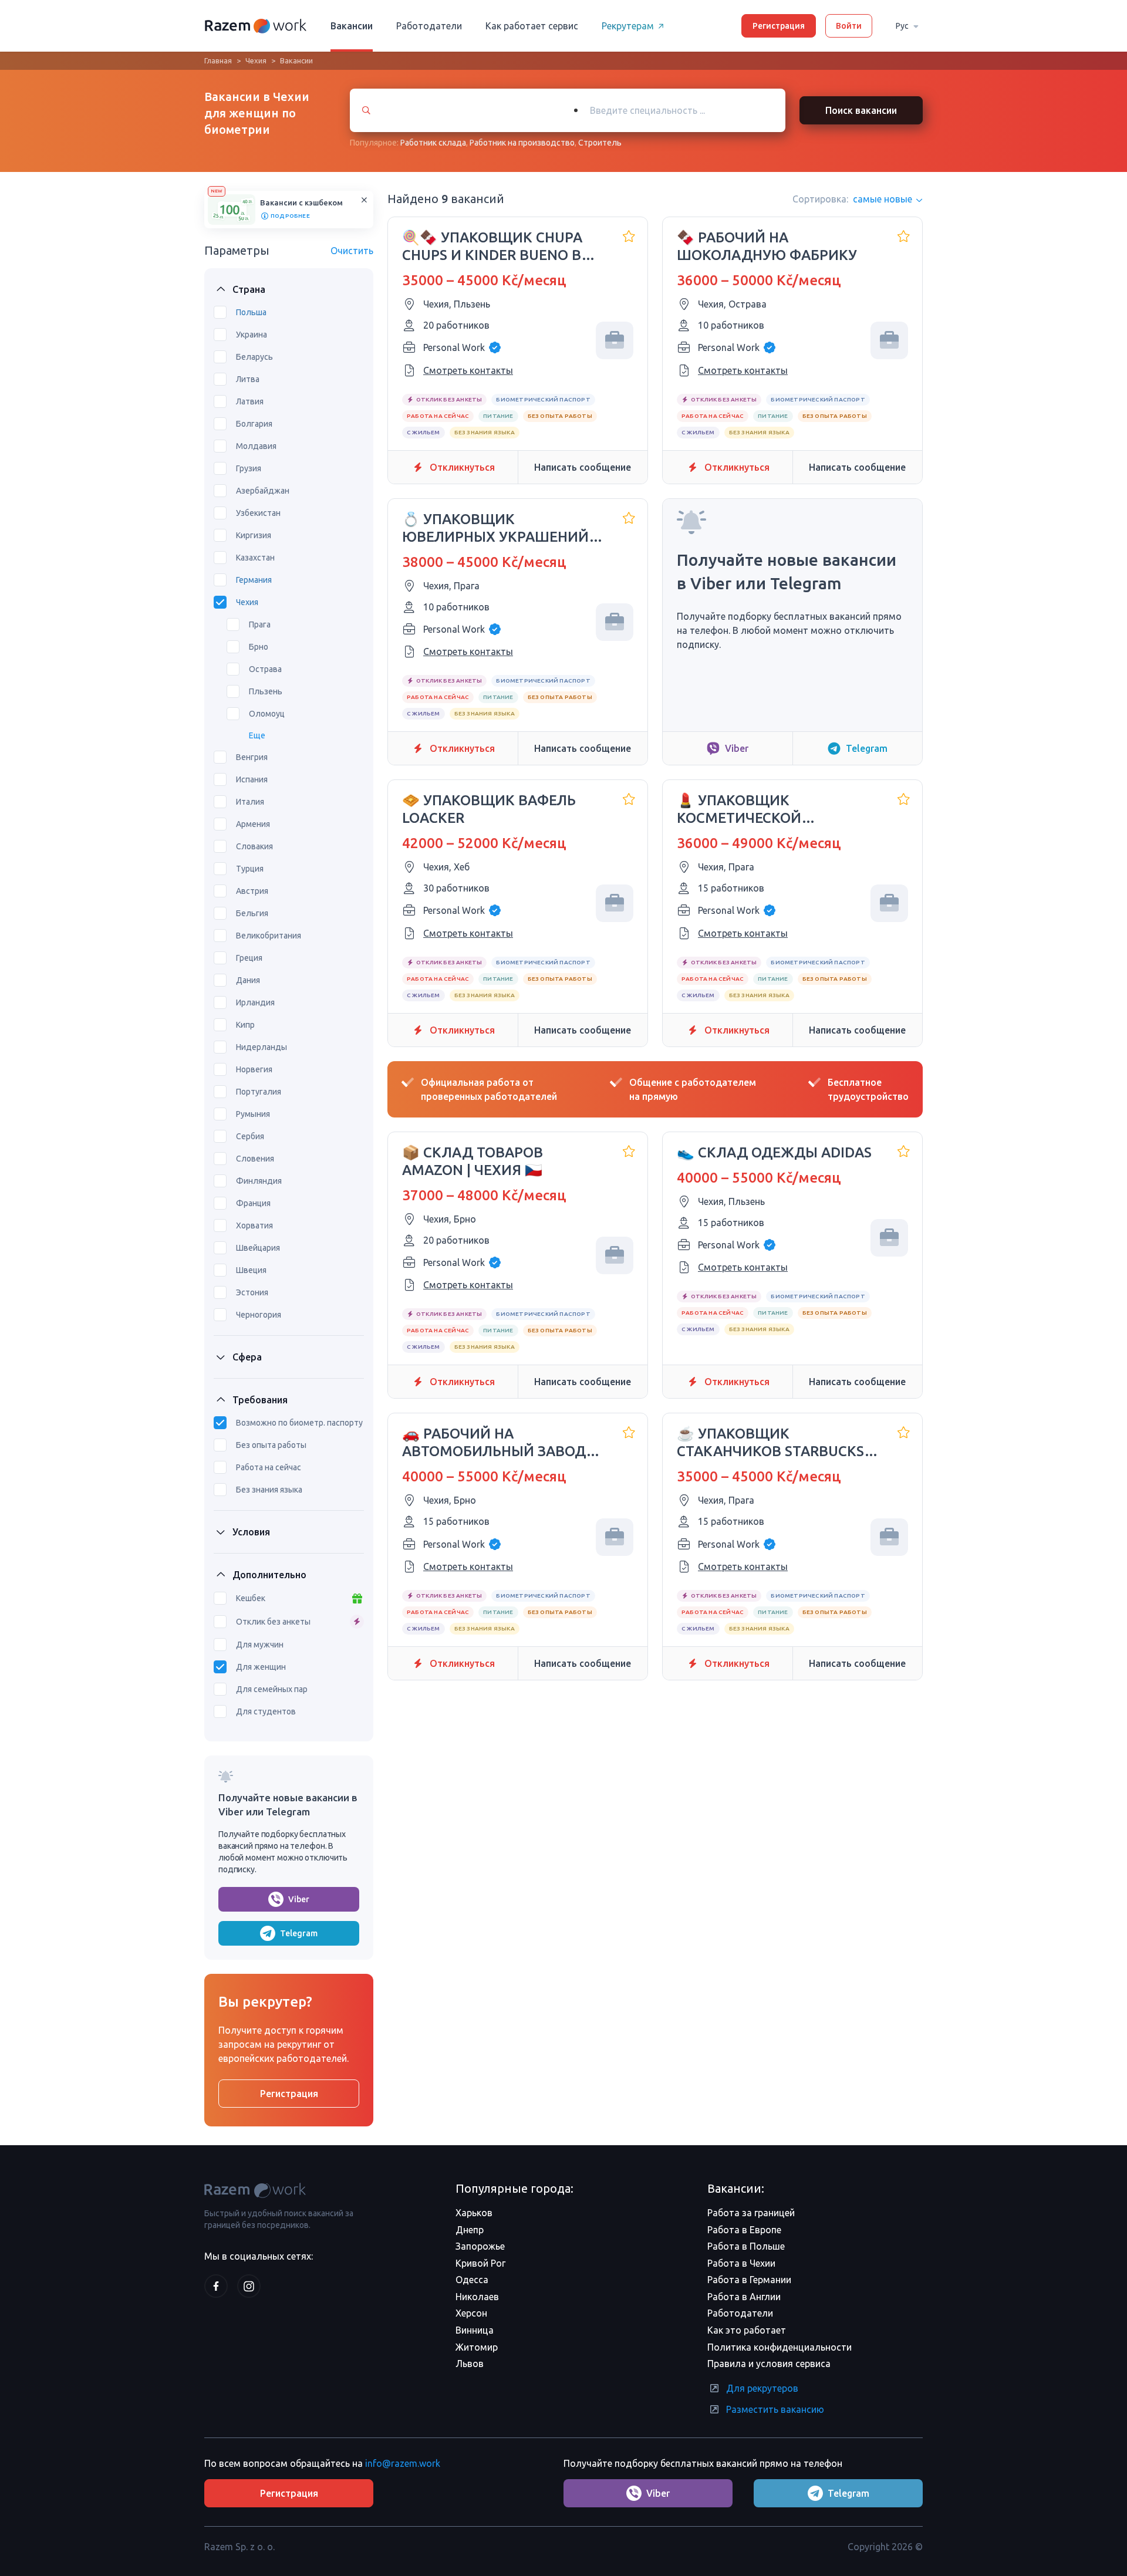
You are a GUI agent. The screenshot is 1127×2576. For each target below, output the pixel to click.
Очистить (352, 251)
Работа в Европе (744, 2230)
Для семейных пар (272, 1689)
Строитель (600, 143)
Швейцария (258, 1248)
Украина (252, 335)
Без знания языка (269, 1490)
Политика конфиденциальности (780, 2347)
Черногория (259, 1315)
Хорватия (254, 1225)
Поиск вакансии (861, 110)
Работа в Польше (746, 2246)
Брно (259, 647)
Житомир (477, 2347)
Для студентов (266, 1711)
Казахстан (255, 558)
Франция (253, 1203)
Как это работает (747, 2330)
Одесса (472, 2280)
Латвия (250, 401)
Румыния (253, 1114)
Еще (257, 735)
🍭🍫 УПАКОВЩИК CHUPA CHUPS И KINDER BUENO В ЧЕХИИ (492, 247)
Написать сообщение (583, 467)
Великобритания (269, 936)
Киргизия (254, 535)
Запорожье (480, 2246)
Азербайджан (263, 491)
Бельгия (252, 913)
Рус (902, 26)
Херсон (471, 2313)
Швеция (251, 1270)
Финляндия (259, 1181)
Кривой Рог (480, 2263)
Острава (265, 669)
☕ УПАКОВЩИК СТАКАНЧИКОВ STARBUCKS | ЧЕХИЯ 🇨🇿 (774, 1443)
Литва (248, 379)
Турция (250, 869)
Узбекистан (258, 513)
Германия (254, 580)
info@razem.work (403, 2463)
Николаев (477, 2297)
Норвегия (254, 1069)
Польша (251, 312)
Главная (218, 60)
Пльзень (266, 691)
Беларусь (254, 357)
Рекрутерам (628, 26)
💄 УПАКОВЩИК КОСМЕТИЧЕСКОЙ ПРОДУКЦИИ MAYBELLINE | (770, 810)
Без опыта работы (271, 1445)
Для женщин (261, 1667)
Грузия (249, 468)
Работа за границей (751, 2213)
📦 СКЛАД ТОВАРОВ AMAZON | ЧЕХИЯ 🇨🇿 (473, 1161)
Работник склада (433, 143)
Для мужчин (260, 1645)
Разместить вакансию (775, 2409)
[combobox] (674, 110)
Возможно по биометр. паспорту (299, 1423)
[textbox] (685, 110)
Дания (248, 980)
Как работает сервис (532, 26)
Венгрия (252, 757)
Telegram (299, 1933)
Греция (249, 958)
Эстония (252, 1292)
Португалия (259, 1092)
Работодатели (429, 26)
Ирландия (255, 1002)
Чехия (256, 60)
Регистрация (779, 26)
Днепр (470, 2230)
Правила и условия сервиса (769, 2364)
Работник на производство (522, 143)
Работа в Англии (744, 2297)
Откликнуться (462, 467)
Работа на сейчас (269, 1467)
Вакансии (352, 26)
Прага (260, 624)
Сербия (250, 1136)
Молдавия (256, 446)
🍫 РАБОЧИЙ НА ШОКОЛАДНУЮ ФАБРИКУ (767, 246)
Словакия (254, 846)
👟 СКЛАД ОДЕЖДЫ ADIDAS (774, 1152)
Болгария (254, 424)
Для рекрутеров (762, 2388)
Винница (475, 2330)
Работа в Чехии (741, 2263)
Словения (255, 1159)
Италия (250, 802)
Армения (253, 824)
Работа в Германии (749, 2280)
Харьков (474, 2213)
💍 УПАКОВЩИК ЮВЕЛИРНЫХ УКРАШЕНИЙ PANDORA (495, 529)
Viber (299, 1899)
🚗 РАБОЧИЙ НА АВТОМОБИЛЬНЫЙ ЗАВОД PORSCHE (494, 1443)
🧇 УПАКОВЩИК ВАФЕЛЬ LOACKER (489, 809)
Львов (470, 2364)
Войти (849, 26)
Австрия (252, 891)
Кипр (245, 1025)
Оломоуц (267, 714)
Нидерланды (261, 1047)
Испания (252, 779)
